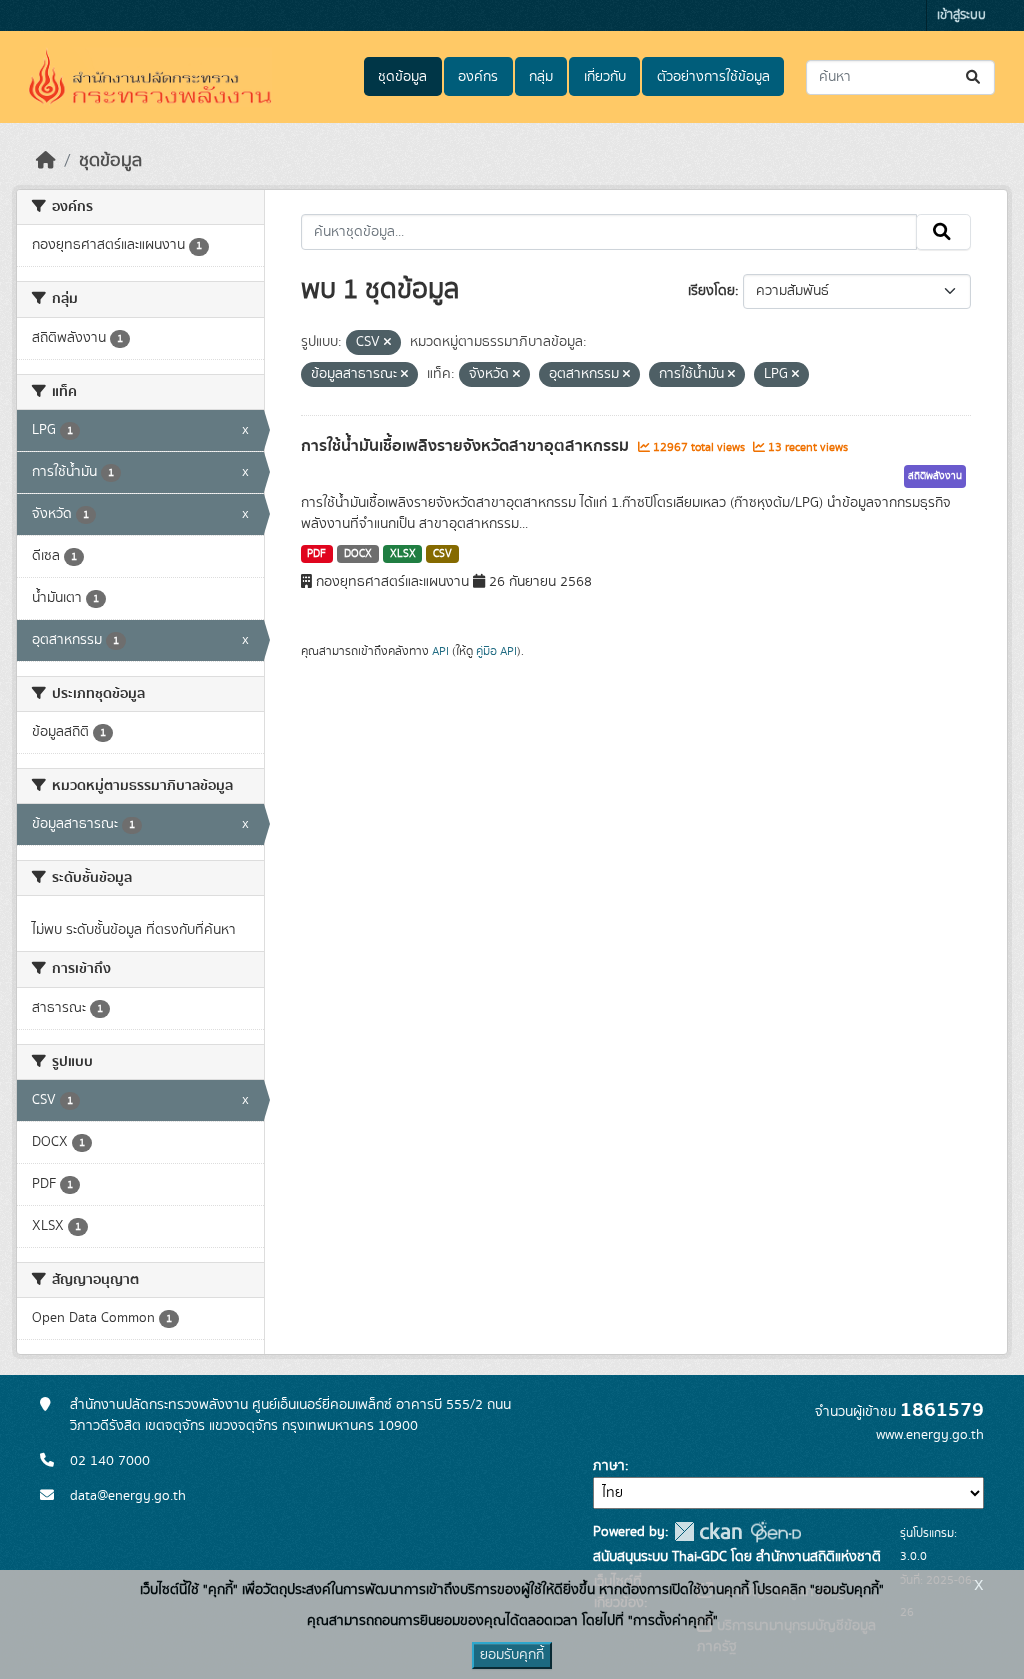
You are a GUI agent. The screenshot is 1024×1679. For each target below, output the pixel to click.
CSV (442, 554)
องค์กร (478, 77)
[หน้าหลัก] (46, 161)
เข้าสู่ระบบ (961, 15)
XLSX (403, 554)
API (440, 651)
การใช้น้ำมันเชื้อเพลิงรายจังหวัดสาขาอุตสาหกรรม (467, 446)
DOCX (358, 554)
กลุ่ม (541, 77)
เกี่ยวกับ (605, 77)
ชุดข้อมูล (402, 77)
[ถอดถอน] (387, 343)
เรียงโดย (711, 291)
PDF (316, 554)
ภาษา (609, 1466)
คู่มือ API (496, 651)
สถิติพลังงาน (935, 476)
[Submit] (974, 77)
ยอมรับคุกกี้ (512, 1655)
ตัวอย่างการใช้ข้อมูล (713, 77)
